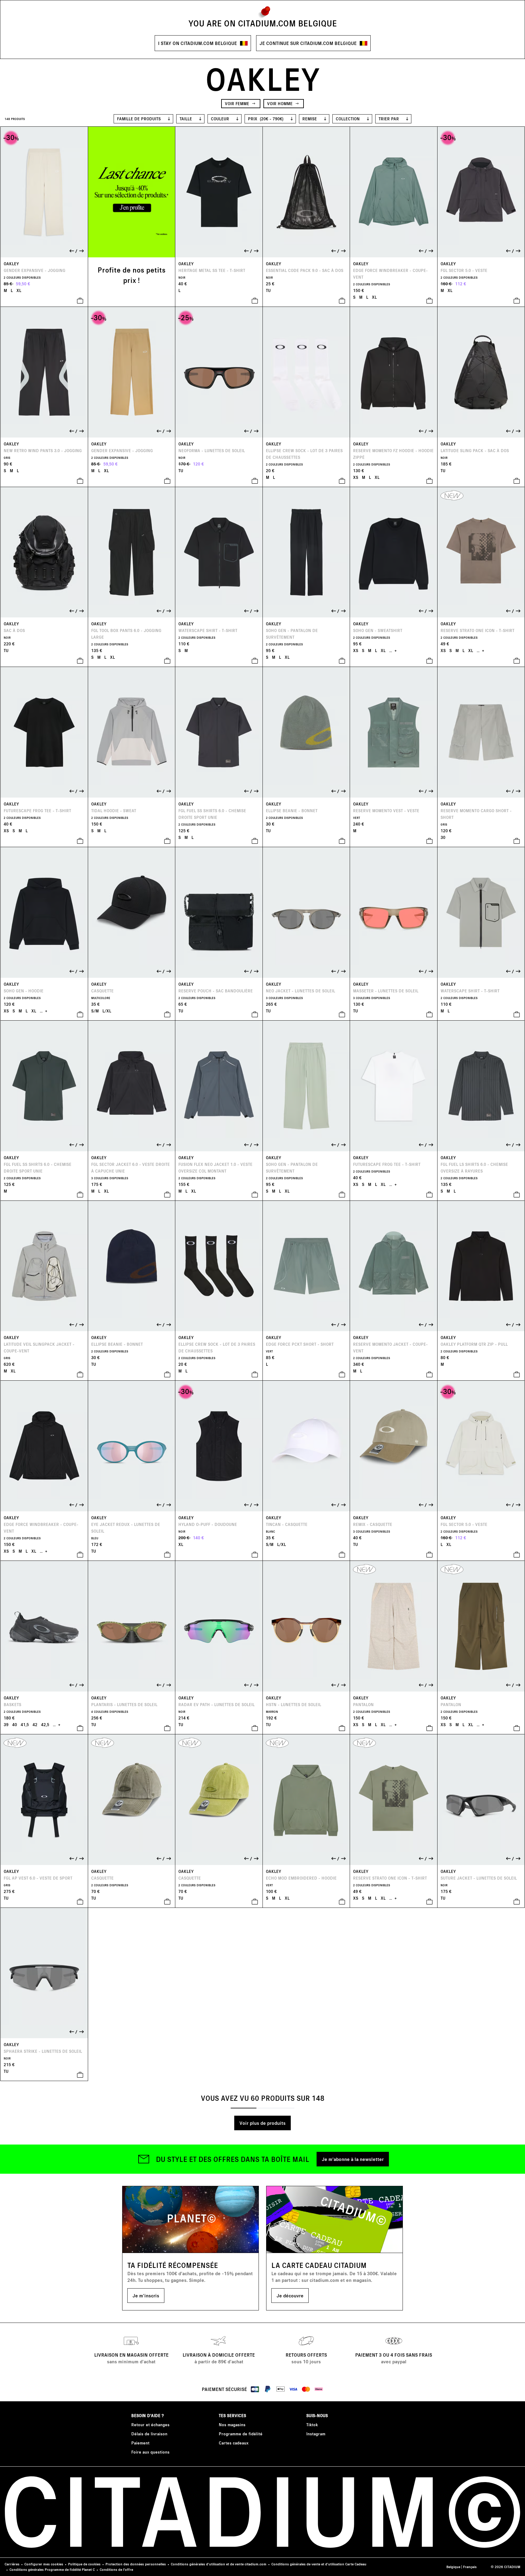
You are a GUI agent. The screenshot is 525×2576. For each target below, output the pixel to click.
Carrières (12, 2564)
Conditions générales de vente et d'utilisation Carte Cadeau (319, 2564)
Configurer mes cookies (44, 2564)
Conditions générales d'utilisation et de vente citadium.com (219, 2564)
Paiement (140, 2443)
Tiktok (312, 2425)
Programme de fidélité (241, 2434)
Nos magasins (232, 2425)
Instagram (316, 2434)
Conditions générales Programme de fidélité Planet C (52, 2569)
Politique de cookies (84, 2564)
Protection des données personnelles (136, 2564)
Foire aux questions (150, 2452)
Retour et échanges (150, 2425)
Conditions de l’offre (116, 2569)
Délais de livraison (149, 2434)
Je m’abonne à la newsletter (353, 2159)
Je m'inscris (146, 2295)
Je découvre (290, 2295)
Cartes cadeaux (234, 2443)
